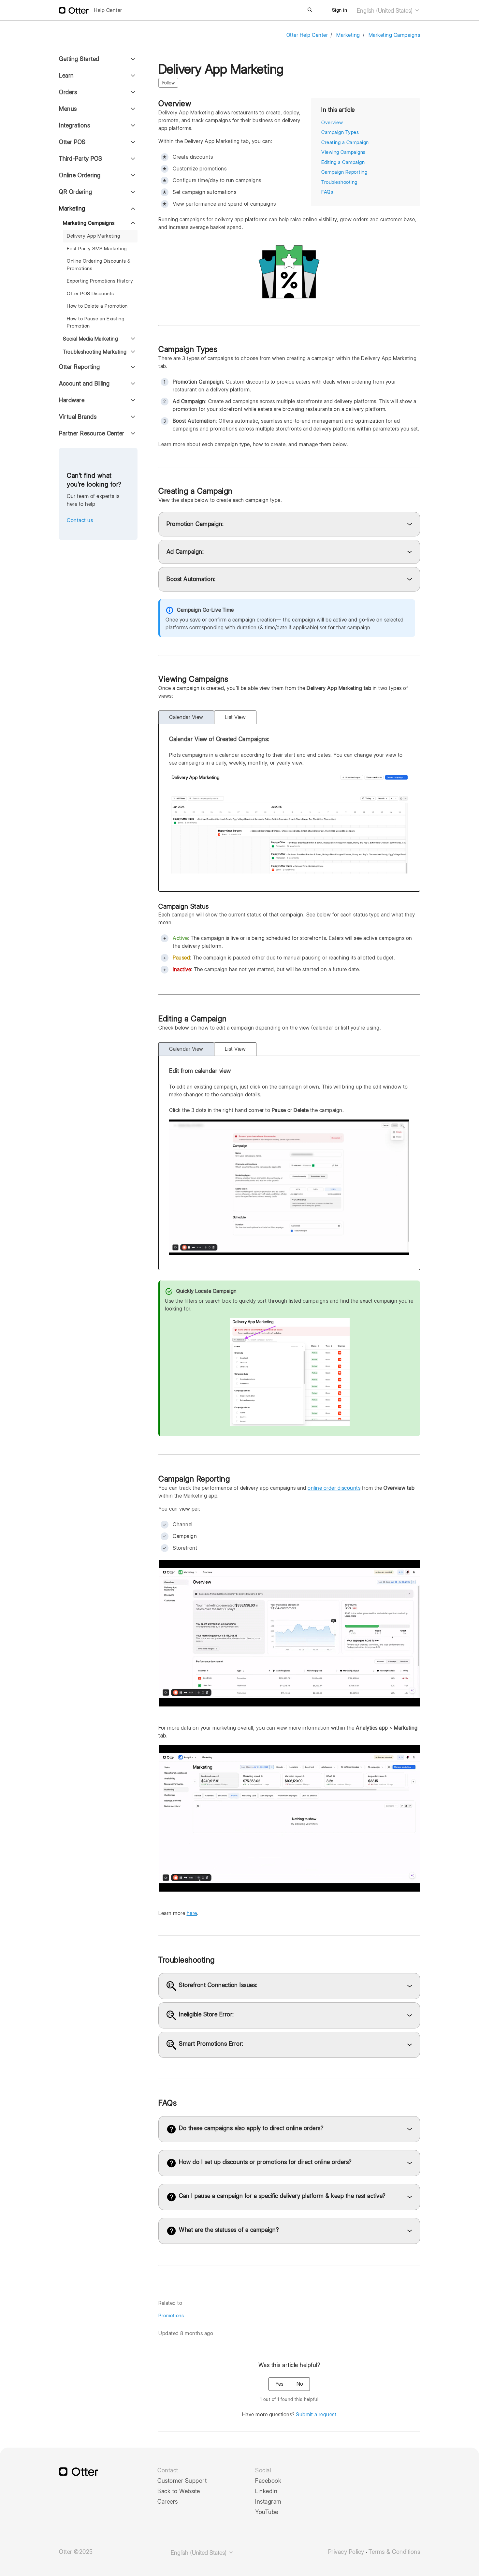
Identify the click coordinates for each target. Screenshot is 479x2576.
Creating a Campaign (345, 142)
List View (235, 717)
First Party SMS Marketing (97, 249)
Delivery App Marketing (93, 236)
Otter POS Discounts (90, 294)
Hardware (72, 400)
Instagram (268, 2502)
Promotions (171, 2316)
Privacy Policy (346, 2552)
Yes (279, 2384)
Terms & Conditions (394, 2552)
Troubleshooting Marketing (95, 352)
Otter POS (72, 142)
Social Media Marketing (90, 339)
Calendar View (186, 717)
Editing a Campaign (343, 162)
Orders (68, 92)
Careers (168, 2502)
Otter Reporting (80, 367)
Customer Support (182, 2481)
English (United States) (385, 11)
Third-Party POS (81, 159)
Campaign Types (340, 132)
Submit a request (316, 2415)
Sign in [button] (340, 10)
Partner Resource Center (92, 433)
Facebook (268, 2481)
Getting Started (79, 59)
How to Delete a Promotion (97, 306)
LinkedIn (266, 2491)
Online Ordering (80, 175)
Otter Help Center (307, 35)
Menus (68, 109)
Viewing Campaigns (343, 152)
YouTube (267, 2512)
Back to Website (179, 2491)
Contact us (80, 520)
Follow (168, 83)
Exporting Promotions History (100, 281)
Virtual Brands (78, 417)
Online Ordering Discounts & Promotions (99, 265)
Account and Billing (84, 383)
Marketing (348, 35)
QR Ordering (76, 192)
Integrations (74, 125)
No (300, 2384)
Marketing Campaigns (394, 35)
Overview (332, 123)
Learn (66, 75)
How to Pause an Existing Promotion (95, 322)
